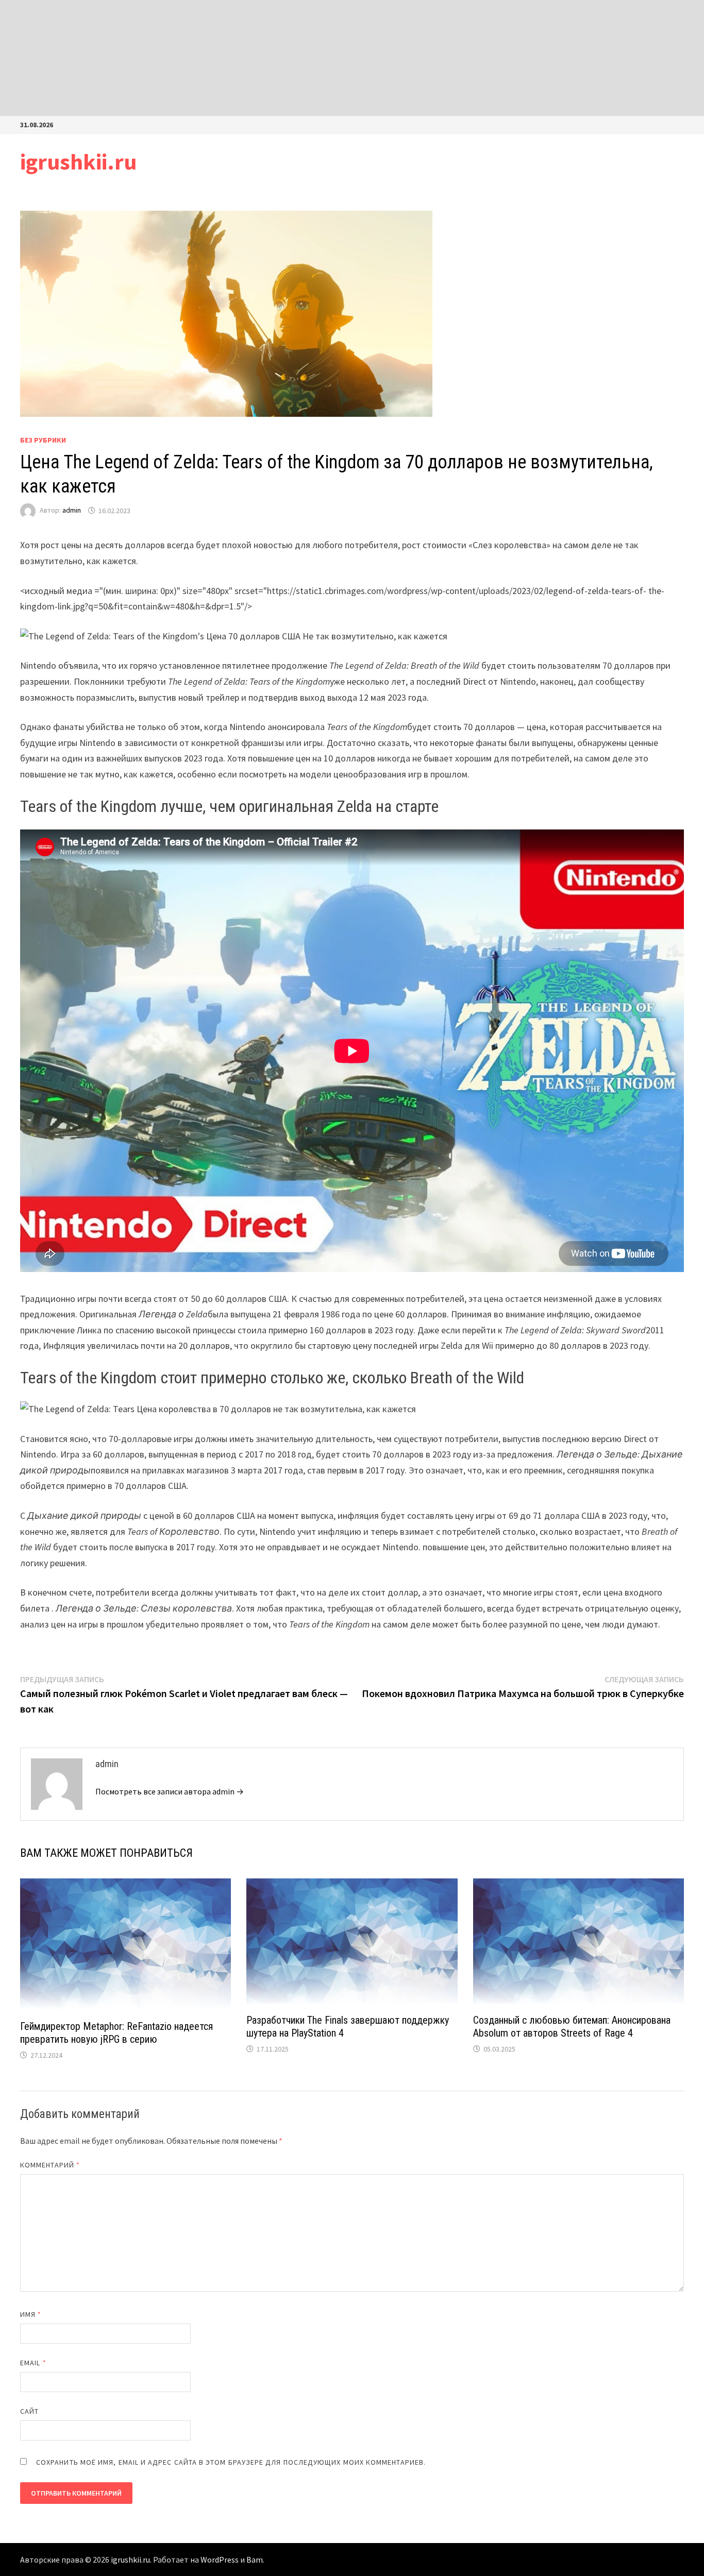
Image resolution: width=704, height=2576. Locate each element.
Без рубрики (43, 440)
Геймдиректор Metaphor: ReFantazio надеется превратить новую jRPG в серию (116, 2033)
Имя (31, 2314)
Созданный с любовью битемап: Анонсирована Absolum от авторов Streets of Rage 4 (572, 2027)
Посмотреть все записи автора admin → (170, 1791)
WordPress (220, 2560)
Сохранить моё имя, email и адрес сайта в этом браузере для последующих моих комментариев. (231, 2462)
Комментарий (50, 2165)
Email (33, 2363)
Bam (255, 2560)
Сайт (29, 2411)
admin (72, 511)
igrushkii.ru (78, 162)
